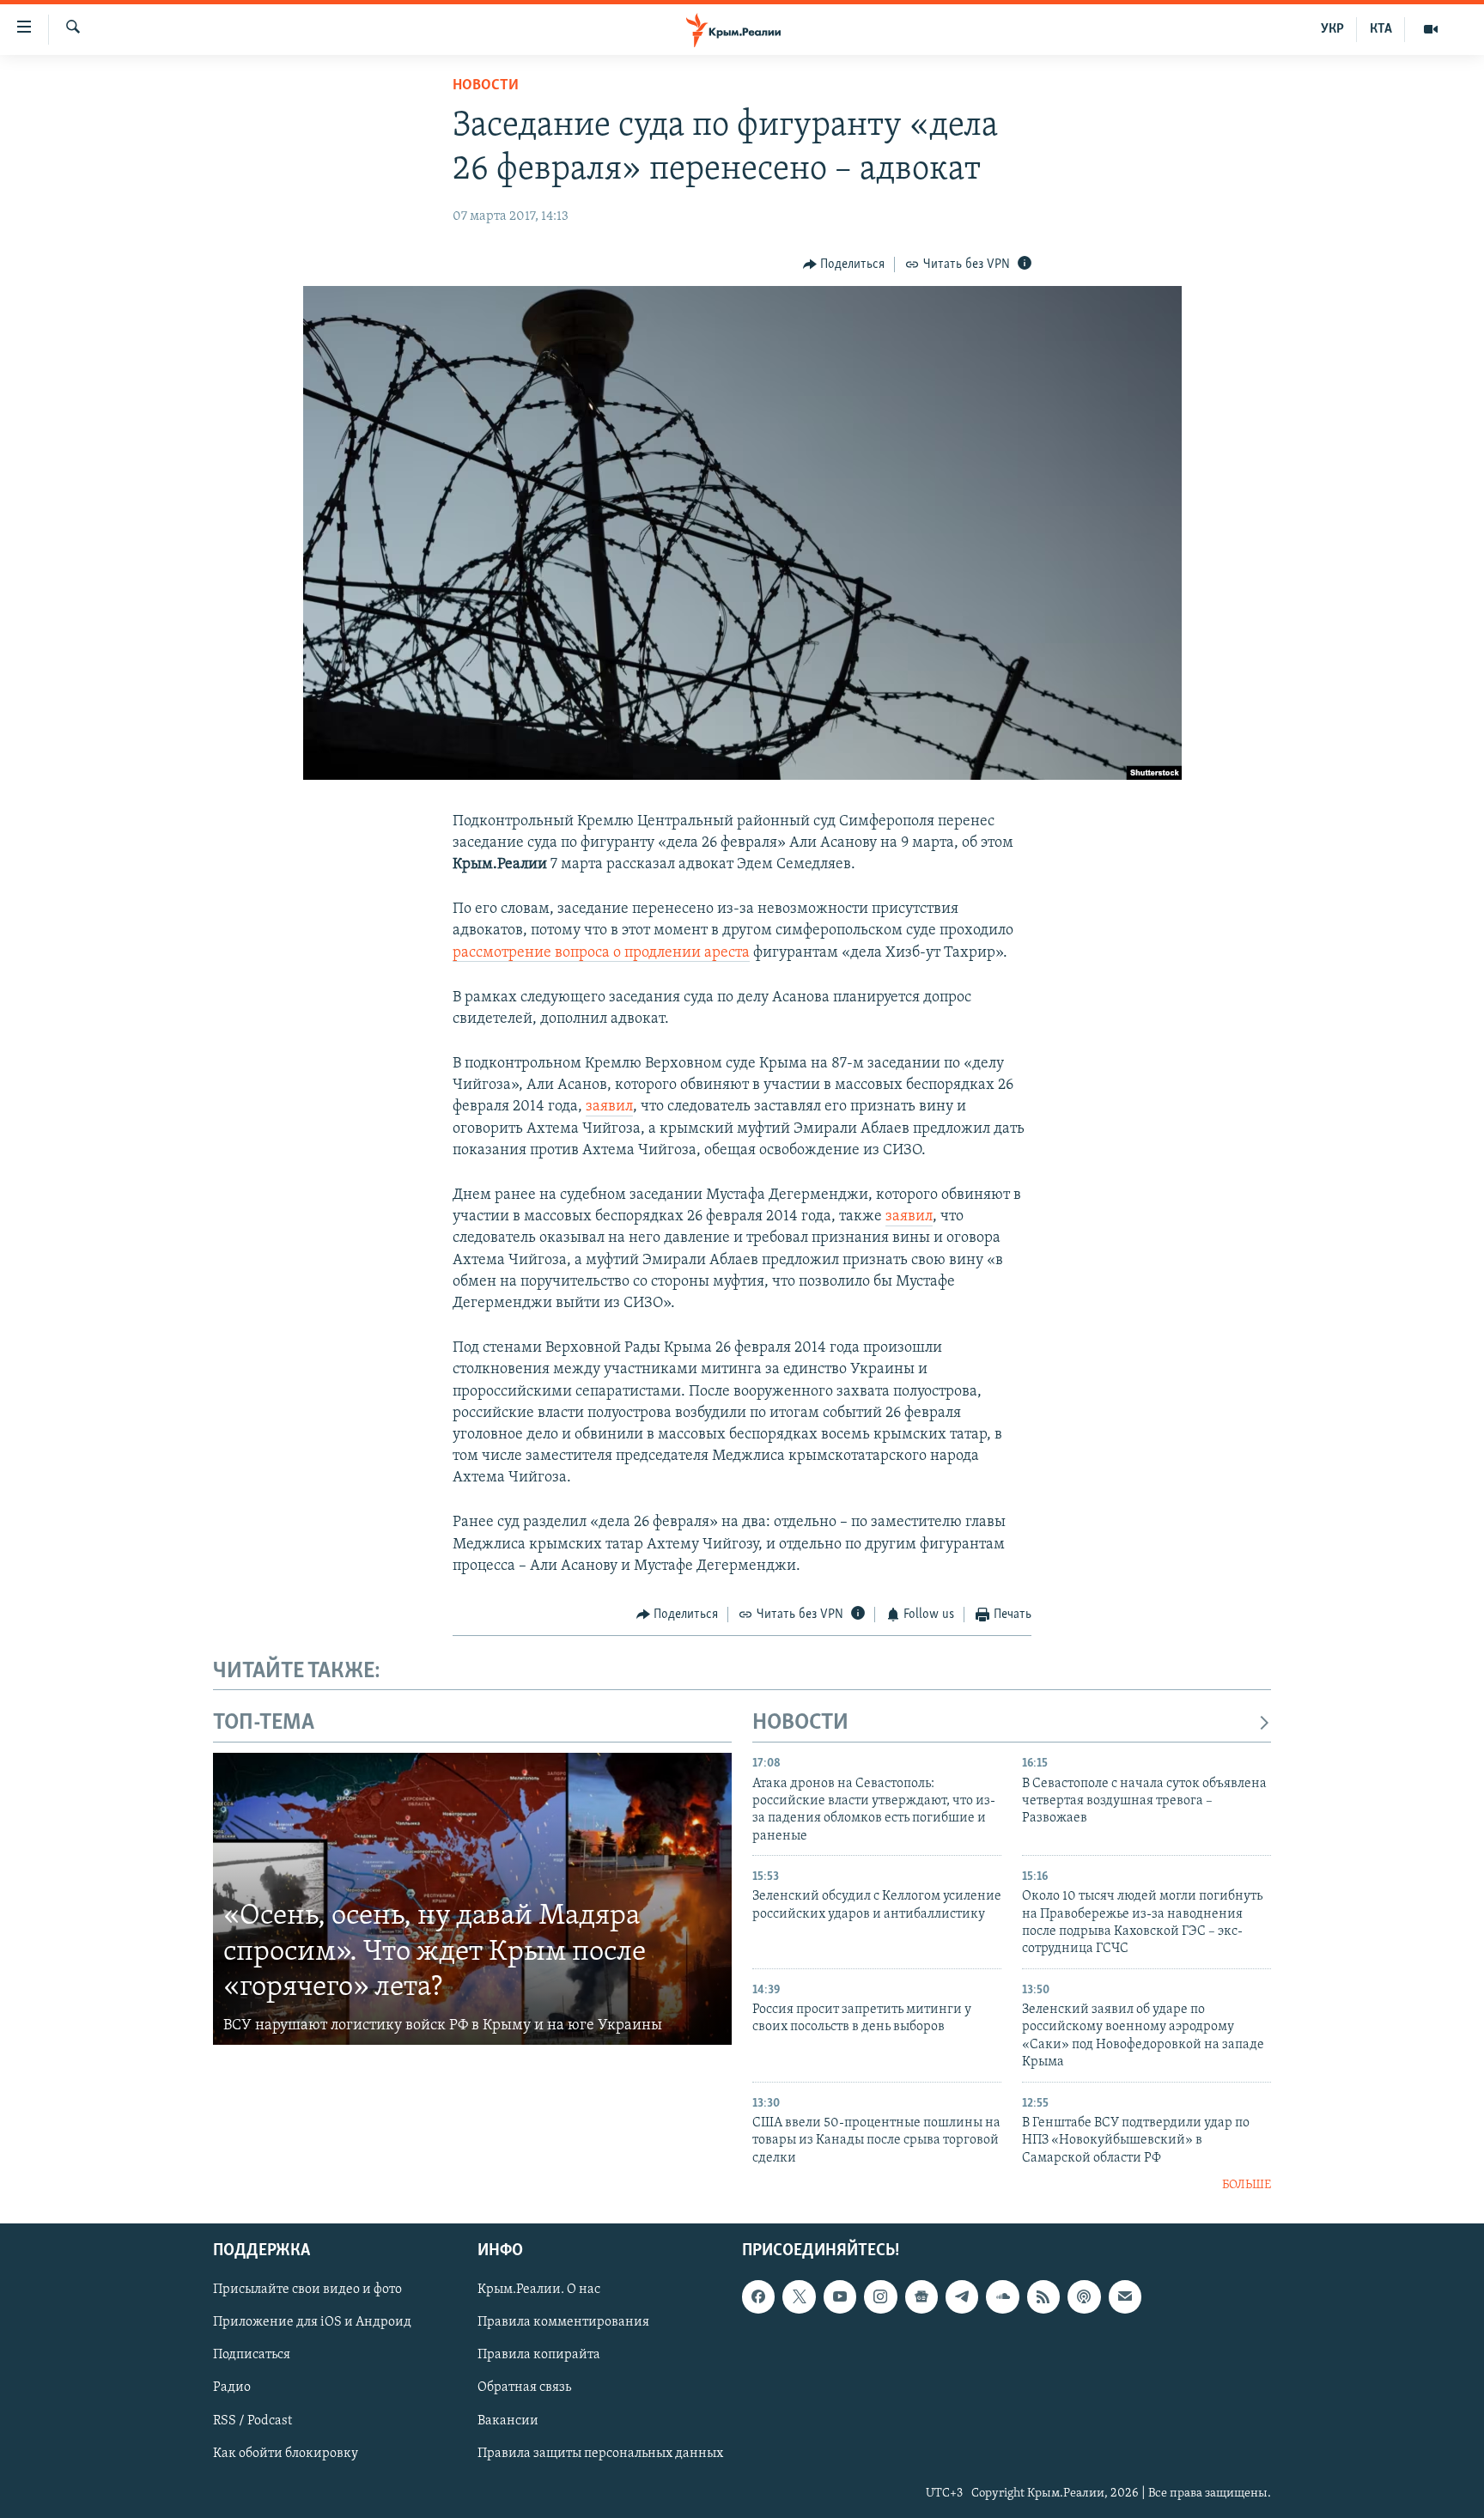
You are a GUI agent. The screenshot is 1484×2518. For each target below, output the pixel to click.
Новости (486, 86)
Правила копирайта (539, 2356)
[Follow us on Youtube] (840, 2297)
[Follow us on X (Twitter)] (799, 2297)
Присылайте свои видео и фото (307, 2290)
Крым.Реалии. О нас (539, 2290)
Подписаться (252, 2356)
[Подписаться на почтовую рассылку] (1125, 2297)
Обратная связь (524, 2388)
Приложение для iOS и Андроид (312, 2323)
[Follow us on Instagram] (880, 2297)
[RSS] (1043, 2297)
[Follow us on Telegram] (962, 2297)
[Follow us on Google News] (921, 2297)
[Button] (844, 265)
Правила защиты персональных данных (600, 2454)
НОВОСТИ (800, 1723)
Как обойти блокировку (286, 2454)
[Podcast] (1084, 2297)
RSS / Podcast (252, 2421)
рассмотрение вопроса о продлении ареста (601, 953)
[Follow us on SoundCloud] (1002, 2297)
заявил (609, 1107)
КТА (1381, 29)
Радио (232, 2388)
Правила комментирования (563, 2323)
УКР (1332, 29)
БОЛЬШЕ (1247, 2185)
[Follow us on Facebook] (758, 2297)
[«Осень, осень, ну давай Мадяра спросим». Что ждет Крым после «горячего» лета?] (472, 1899)
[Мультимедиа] (1431, 29)
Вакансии (508, 2421)
